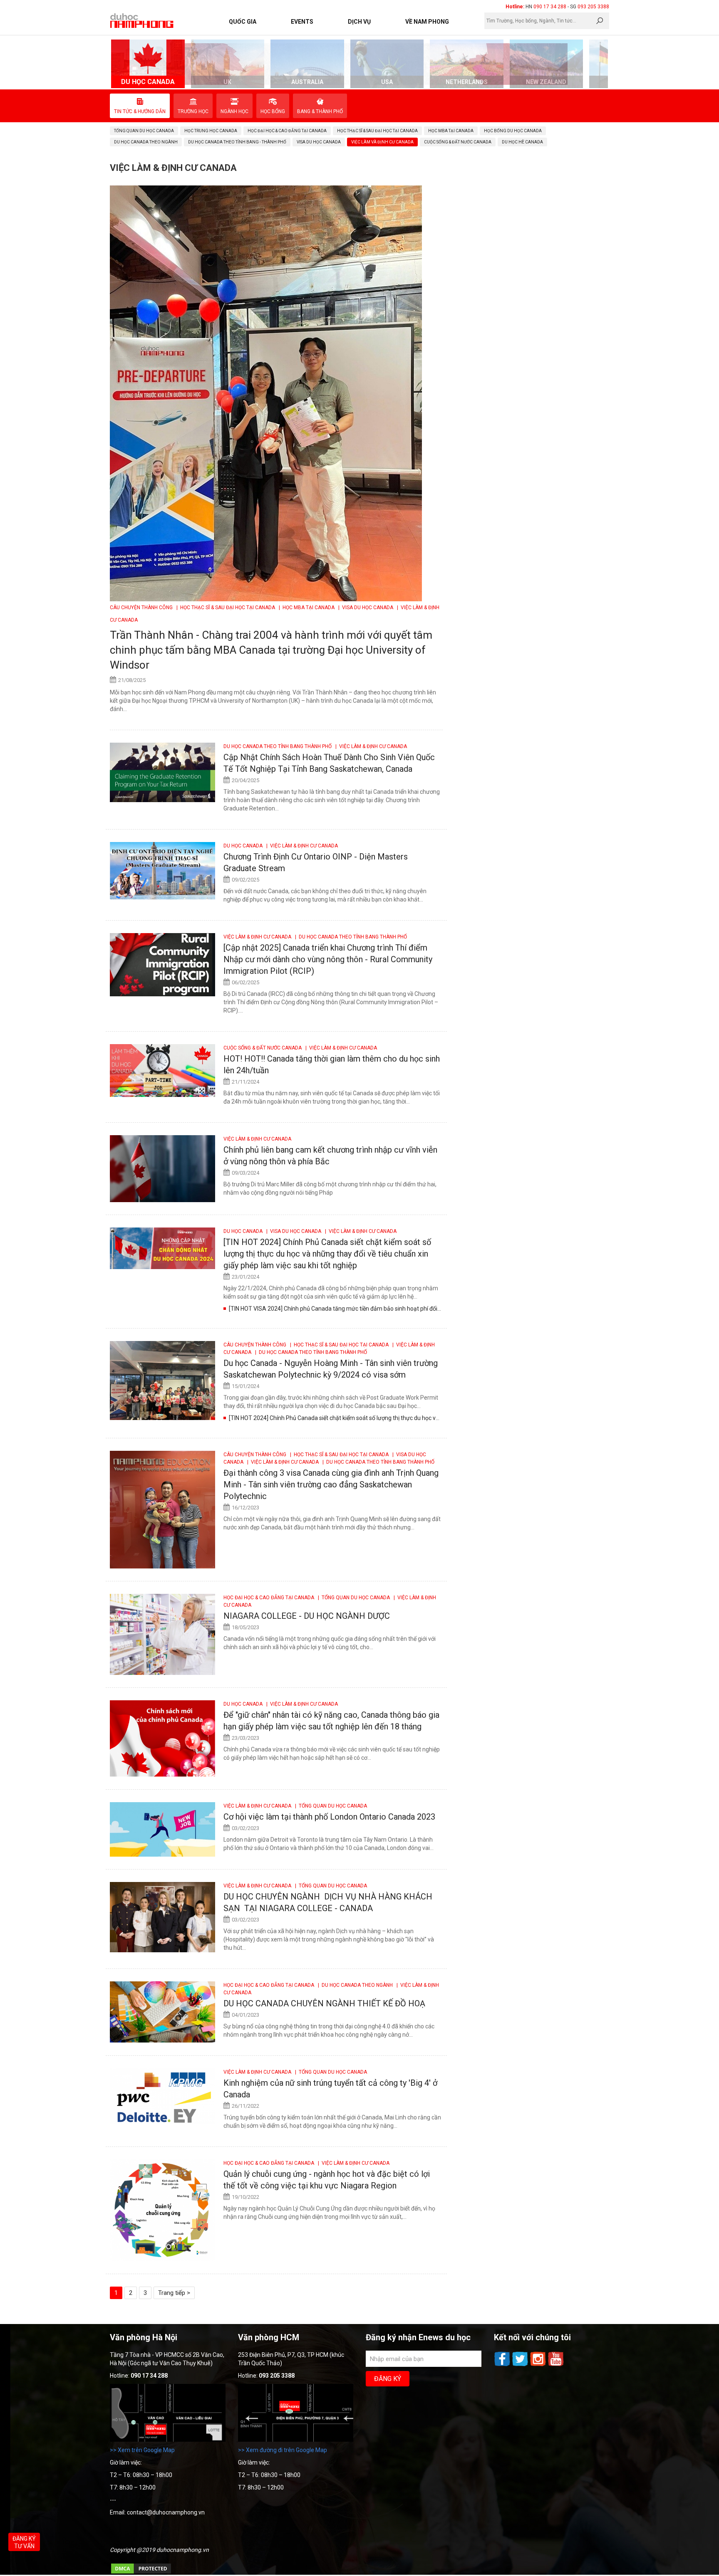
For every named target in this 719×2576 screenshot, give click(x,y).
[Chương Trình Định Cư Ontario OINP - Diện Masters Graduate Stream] (162, 871)
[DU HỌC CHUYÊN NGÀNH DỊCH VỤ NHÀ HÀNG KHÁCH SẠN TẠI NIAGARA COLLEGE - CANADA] (162, 1917)
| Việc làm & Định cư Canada (370, 746)
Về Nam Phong (427, 22)
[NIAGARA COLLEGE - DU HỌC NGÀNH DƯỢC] (162, 1634)
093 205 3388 (593, 7)
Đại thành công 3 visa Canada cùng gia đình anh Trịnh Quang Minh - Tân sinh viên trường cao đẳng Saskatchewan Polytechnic (331, 1484)
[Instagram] (539, 2365)
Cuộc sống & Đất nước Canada (263, 1048)
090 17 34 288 (550, 7)
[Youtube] (556, 2365)
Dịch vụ (359, 22)
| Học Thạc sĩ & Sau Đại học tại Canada (225, 608)
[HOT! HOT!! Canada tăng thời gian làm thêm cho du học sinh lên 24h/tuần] (162, 1071)
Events (302, 22)
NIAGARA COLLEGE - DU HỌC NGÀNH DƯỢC (307, 1616)
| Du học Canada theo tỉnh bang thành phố (350, 937)
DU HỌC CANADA (244, 846)
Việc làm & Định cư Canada (258, 937)
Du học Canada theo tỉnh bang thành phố (278, 746)
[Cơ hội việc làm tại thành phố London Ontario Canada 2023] (162, 1829)
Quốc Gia (243, 22)
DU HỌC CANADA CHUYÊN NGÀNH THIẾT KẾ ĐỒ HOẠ (324, 2003)
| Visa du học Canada (365, 608)
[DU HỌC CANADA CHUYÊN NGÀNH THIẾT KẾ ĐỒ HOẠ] (162, 2012)
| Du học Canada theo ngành (355, 1985)
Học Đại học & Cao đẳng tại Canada (269, 1598)
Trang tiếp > (174, 2293)
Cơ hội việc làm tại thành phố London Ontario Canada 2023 (329, 1817)
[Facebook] (503, 2365)
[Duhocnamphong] (142, 20)
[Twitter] (521, 2365)
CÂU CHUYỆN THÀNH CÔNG (142, 608)
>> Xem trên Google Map (142, 2450)
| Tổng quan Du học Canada (353, 1598)
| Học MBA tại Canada (306, 608)
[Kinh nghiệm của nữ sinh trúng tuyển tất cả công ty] (162, 2096)
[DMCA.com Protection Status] (141, 2573)
